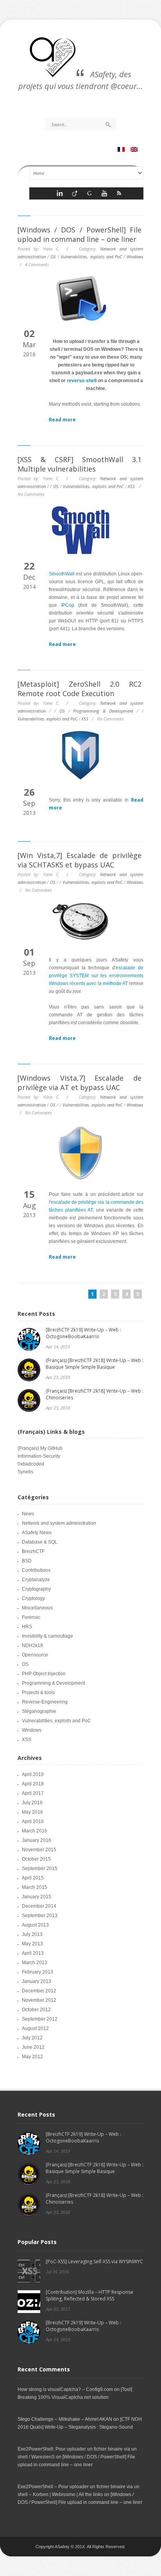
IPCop (68, 605)
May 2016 (32, 1812)
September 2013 (40, 1916)
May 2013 (32, 1944)
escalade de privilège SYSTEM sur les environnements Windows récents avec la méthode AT (96, 976)
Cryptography (36, 1589)
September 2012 (40, 2019)
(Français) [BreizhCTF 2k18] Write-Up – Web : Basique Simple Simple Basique (95, 1364)
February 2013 (38, 1972)
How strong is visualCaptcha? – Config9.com (65, 2389)
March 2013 (35, 1963)
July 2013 (32, 1934)
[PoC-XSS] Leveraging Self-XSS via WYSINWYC (94, 2261)
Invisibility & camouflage (47, 1636)
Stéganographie (39, 1711)
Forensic (31, 1617)
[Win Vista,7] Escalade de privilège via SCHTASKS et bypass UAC (80, 860)
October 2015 (36, 1859)
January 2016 (37, 1840)
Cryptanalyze (36, 1580)
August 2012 (35, 2028)
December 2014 (39, 1906)
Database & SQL (40, 1542)
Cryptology (33, 1598)
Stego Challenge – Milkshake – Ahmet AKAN (65, 2419)
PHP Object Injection (44, 1674)
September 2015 (40, 1869)
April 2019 (33, 1774)
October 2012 (36, 2010)
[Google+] (89, 195)
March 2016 (35, 1831)
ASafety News (37, 1533)
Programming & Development (103, 711)
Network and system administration (59, 1523)
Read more (62, 420)
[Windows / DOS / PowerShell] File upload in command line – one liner (80, 234)
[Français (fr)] (122, 150)
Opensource (35, 1655)
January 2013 (37, 1981)
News (28, 1514)
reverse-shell (82, 381)
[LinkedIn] (60, 195)
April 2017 (33, 1793)
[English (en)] (135, 150)
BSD (27, 1561)
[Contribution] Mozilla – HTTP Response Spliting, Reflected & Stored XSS (89, 2295)
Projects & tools (38, 1693)
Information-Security (39, 1456)
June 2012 (33, 2047)
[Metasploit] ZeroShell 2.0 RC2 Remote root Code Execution (80, 689)
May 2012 (32, 2057)
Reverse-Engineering (45, 1702)
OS (53, 257)
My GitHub (51, 1448)
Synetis (25, 1472)
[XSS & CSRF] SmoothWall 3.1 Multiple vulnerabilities (80, 464)
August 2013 (35, 1925)
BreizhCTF (33, 1551)
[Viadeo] (75, 195)
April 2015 (33, 1878)
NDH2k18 (32, 1645)
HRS (27, 1627)
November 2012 (39, 2000)
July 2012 (32, 2038)
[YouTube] (104, 195)
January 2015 (37, 1897)
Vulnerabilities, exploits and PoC (91, 257)
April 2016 (33, 1821)
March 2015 (35, 1887)
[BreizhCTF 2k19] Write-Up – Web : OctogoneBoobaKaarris (83, 1333)
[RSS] (119, 195)
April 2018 (33, 1784)
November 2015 (39, 1850)
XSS (131, 486)
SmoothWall (62, 574)
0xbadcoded (31, 1464)
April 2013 (33, 1953)
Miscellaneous (37, 1608)
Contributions (36, 1570)
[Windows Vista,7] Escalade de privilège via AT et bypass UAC (80, 1083)
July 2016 (32, 1803)
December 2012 (39, 1991)
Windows (135, 257)
